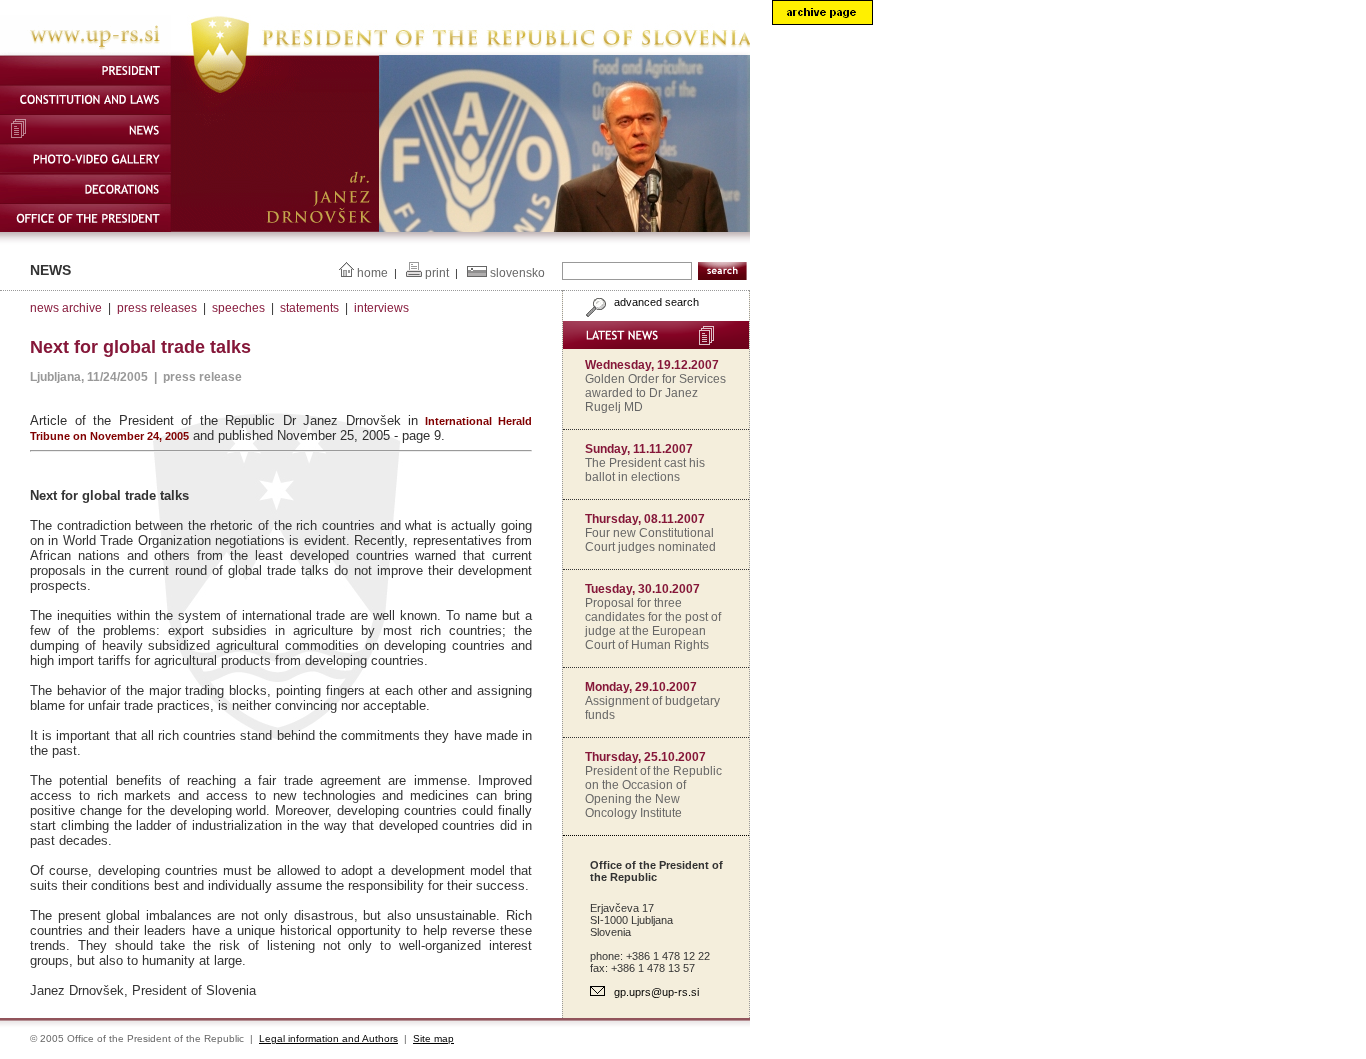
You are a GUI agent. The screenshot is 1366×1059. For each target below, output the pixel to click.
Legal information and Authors (328, 1038)
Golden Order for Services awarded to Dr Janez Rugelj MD (655, 393)
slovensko (517, 273)
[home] (375, 51)
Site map (433, 1038)
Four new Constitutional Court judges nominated (650, 540)
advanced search (655, 302)
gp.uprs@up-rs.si (656, 992)
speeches (238, 308)
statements (309, 308)
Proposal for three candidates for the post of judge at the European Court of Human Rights (653, 624)
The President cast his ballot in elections (645, 470)
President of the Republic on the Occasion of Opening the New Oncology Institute (653, 792)
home (372, 273)
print (437, 273)
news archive (66, 308)
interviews (381, 308)
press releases (157, 308)
